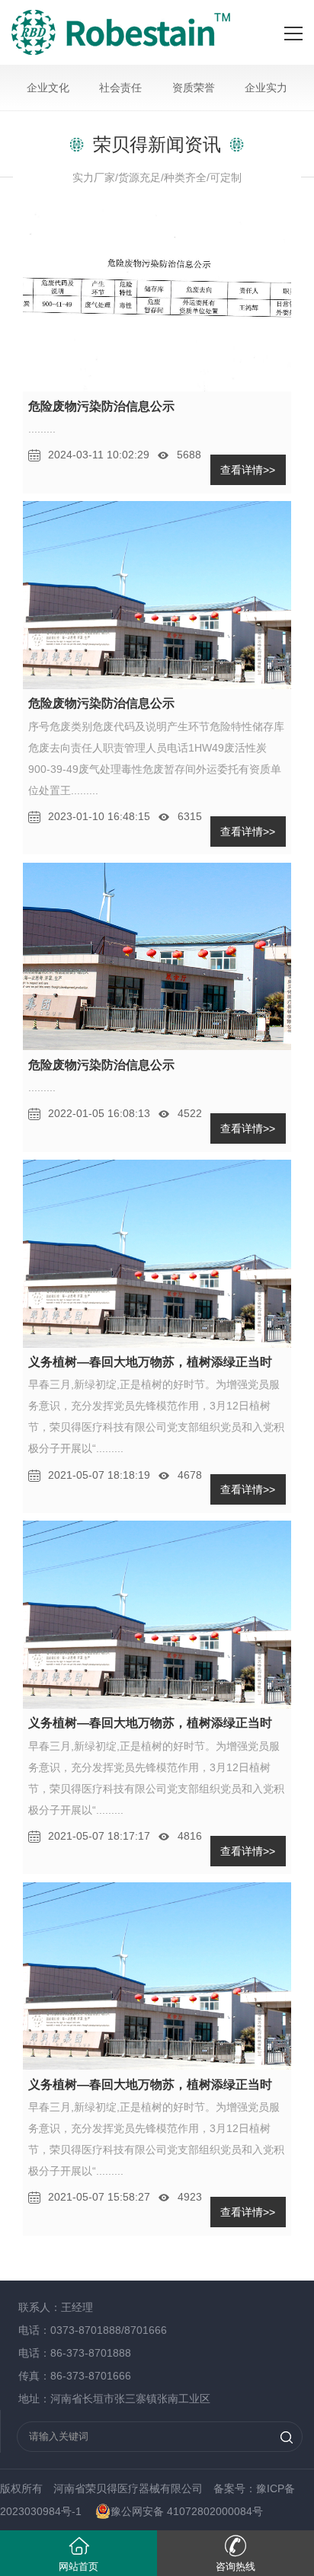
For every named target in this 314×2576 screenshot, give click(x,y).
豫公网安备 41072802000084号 (187, 2511)
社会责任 (120, 88)
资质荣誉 (194, 88)
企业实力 (266, 88)
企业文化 (48, 88)
